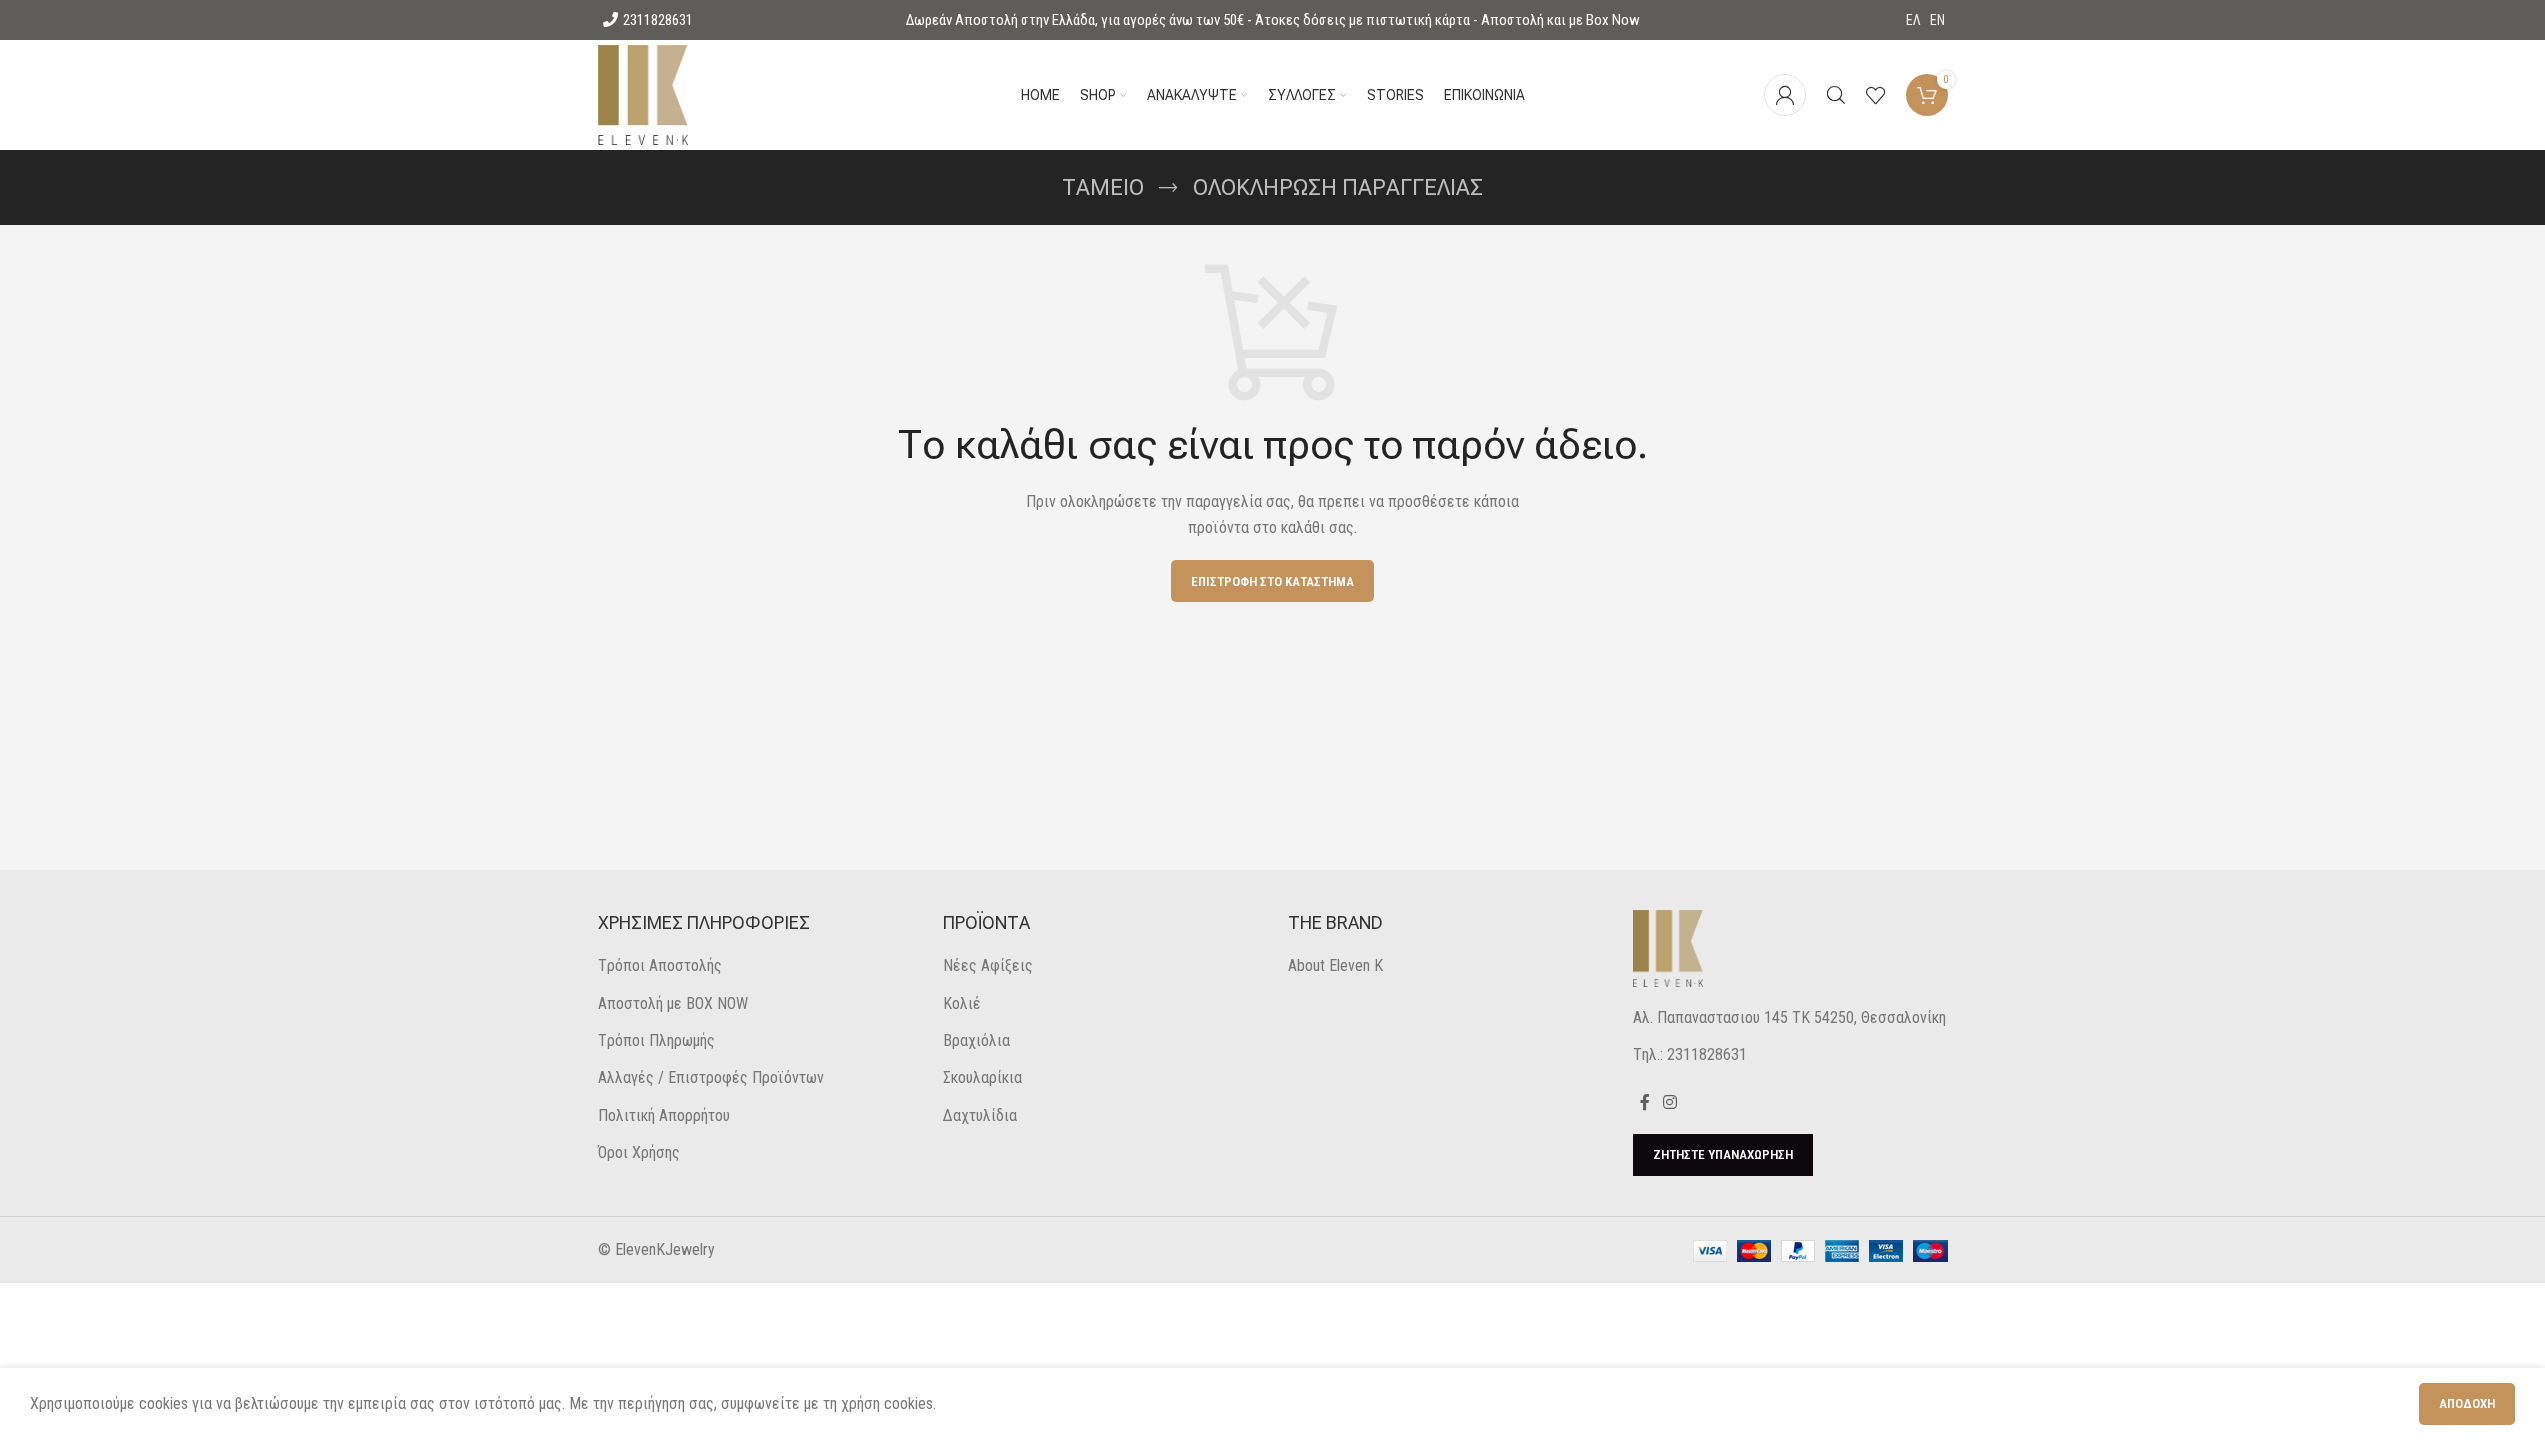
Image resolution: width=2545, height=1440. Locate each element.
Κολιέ (962, 1003)
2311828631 (658, 20)
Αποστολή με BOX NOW (673, 1003)
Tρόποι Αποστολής (660, 965)
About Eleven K (1335, 965)
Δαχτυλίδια (980, 1115)
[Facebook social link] (1645, 1102)
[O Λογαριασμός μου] (1785, 95)
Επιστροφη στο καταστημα (1272, 581)
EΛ (1913, 20)
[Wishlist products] (1876, 95)
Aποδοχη (2467, 1403)
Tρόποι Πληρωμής (656, 1040)
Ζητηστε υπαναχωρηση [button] (1723, 1154)
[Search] (1836, 95)
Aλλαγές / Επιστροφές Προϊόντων (711, 1077)
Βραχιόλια (976, 1040)
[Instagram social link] (1670, 1102)
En (1937, 20)
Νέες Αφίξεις (988, 965)
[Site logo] (643, 93)
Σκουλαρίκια (982, 1077)
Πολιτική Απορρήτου (664, 1115)
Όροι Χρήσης (639, 1152)
